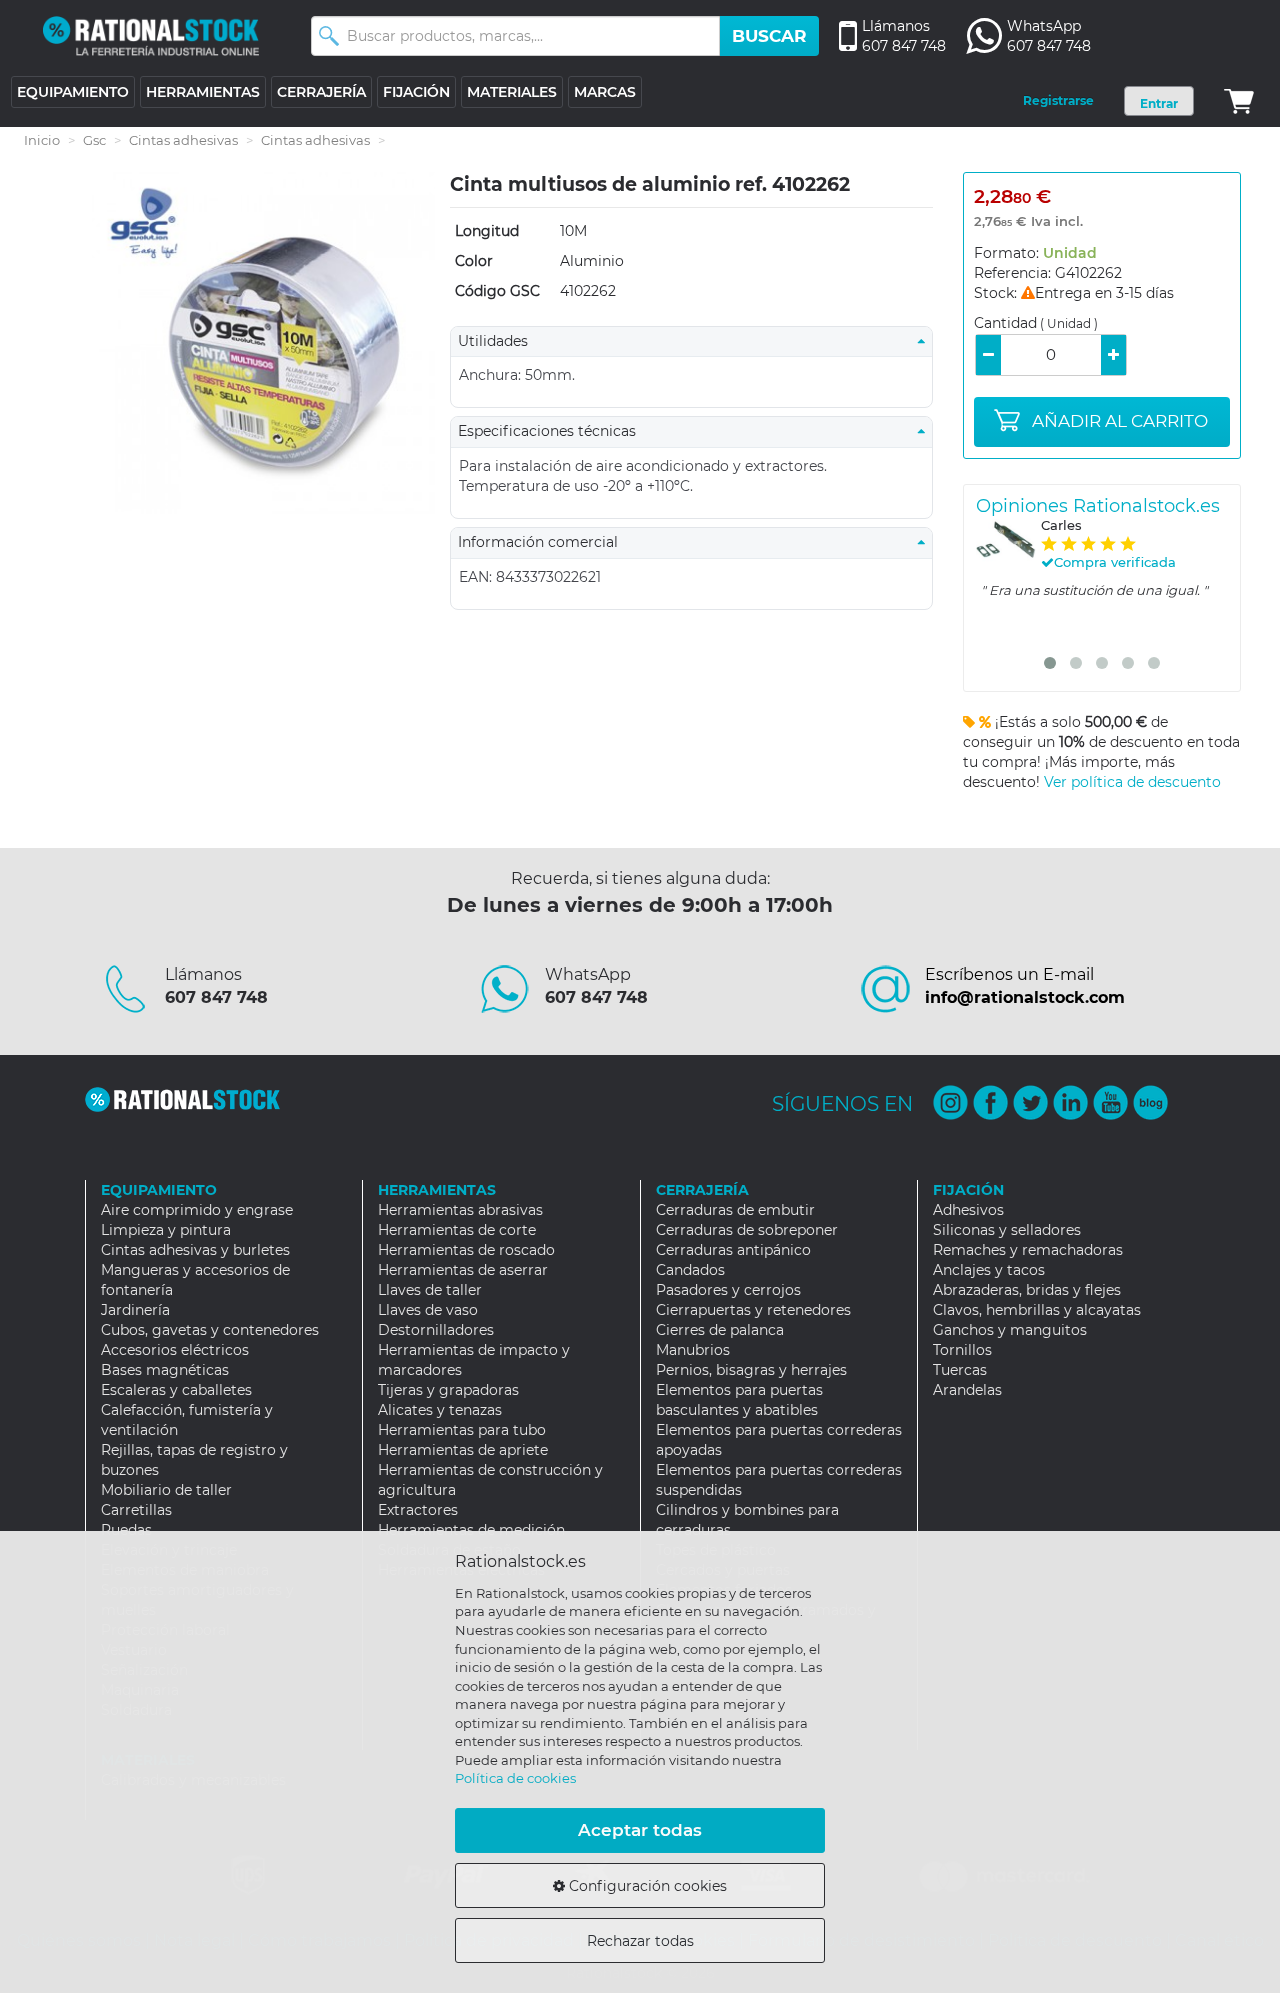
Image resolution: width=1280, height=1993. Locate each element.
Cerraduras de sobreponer (747, 1230)
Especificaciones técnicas (553, 431)
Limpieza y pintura (166, 1230)
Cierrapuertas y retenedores (753, 1310)
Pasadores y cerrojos (728, 1290)
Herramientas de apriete (463, 1450)
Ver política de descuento (1132, 782)
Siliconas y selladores (1007, 1230)
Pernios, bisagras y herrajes (751, 1370)
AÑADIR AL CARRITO (1120, 421)
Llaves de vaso (428, 1310)
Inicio (42, 140)
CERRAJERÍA (321, 92)
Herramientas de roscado (466, 1250)
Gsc (94, 140)
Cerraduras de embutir (735, 1210)
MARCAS (605, 92)
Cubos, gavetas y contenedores (210, 1330)
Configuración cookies (646, 1886)
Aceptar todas (640, 1830)
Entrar (1159, 103)
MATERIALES (512, 92)
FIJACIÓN (416, 92)
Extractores (418, 1510)
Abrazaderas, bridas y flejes (1027, 1290)
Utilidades (499, 341)
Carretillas (136, 1510)
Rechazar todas (640, 1941)
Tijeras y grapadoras (448, 1390)
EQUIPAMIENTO (73, 92)
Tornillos (962, 1350)
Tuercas (960, 1370)
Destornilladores (436, 1330)
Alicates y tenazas (440, 1410)
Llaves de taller (430, 1290)
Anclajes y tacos (989, 1270)
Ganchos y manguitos (1010, 1330)
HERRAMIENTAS (203, 92)
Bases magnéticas (165, 1370)
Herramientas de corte (457, 1230)
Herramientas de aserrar (463, 1270)
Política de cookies (515, 1778)
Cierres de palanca (720, 1330)
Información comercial (544, 542)
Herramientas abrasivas (460, 1210)
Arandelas (967, 1390)
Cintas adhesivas (183, 140)
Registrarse (1058, 100)
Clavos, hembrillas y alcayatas (1037, 1310)
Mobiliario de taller (166, 1490)
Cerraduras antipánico (733, 1250)
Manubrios (693, 1350)
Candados (690, 1270)
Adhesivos (968, 1210)
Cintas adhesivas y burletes (195, 1250)
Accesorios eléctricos (175, 1350)
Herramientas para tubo (462, 1430)
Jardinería (135, 1310)
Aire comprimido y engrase (197, 1210)
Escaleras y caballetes (176, 1390)
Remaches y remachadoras (1028, 1250)
